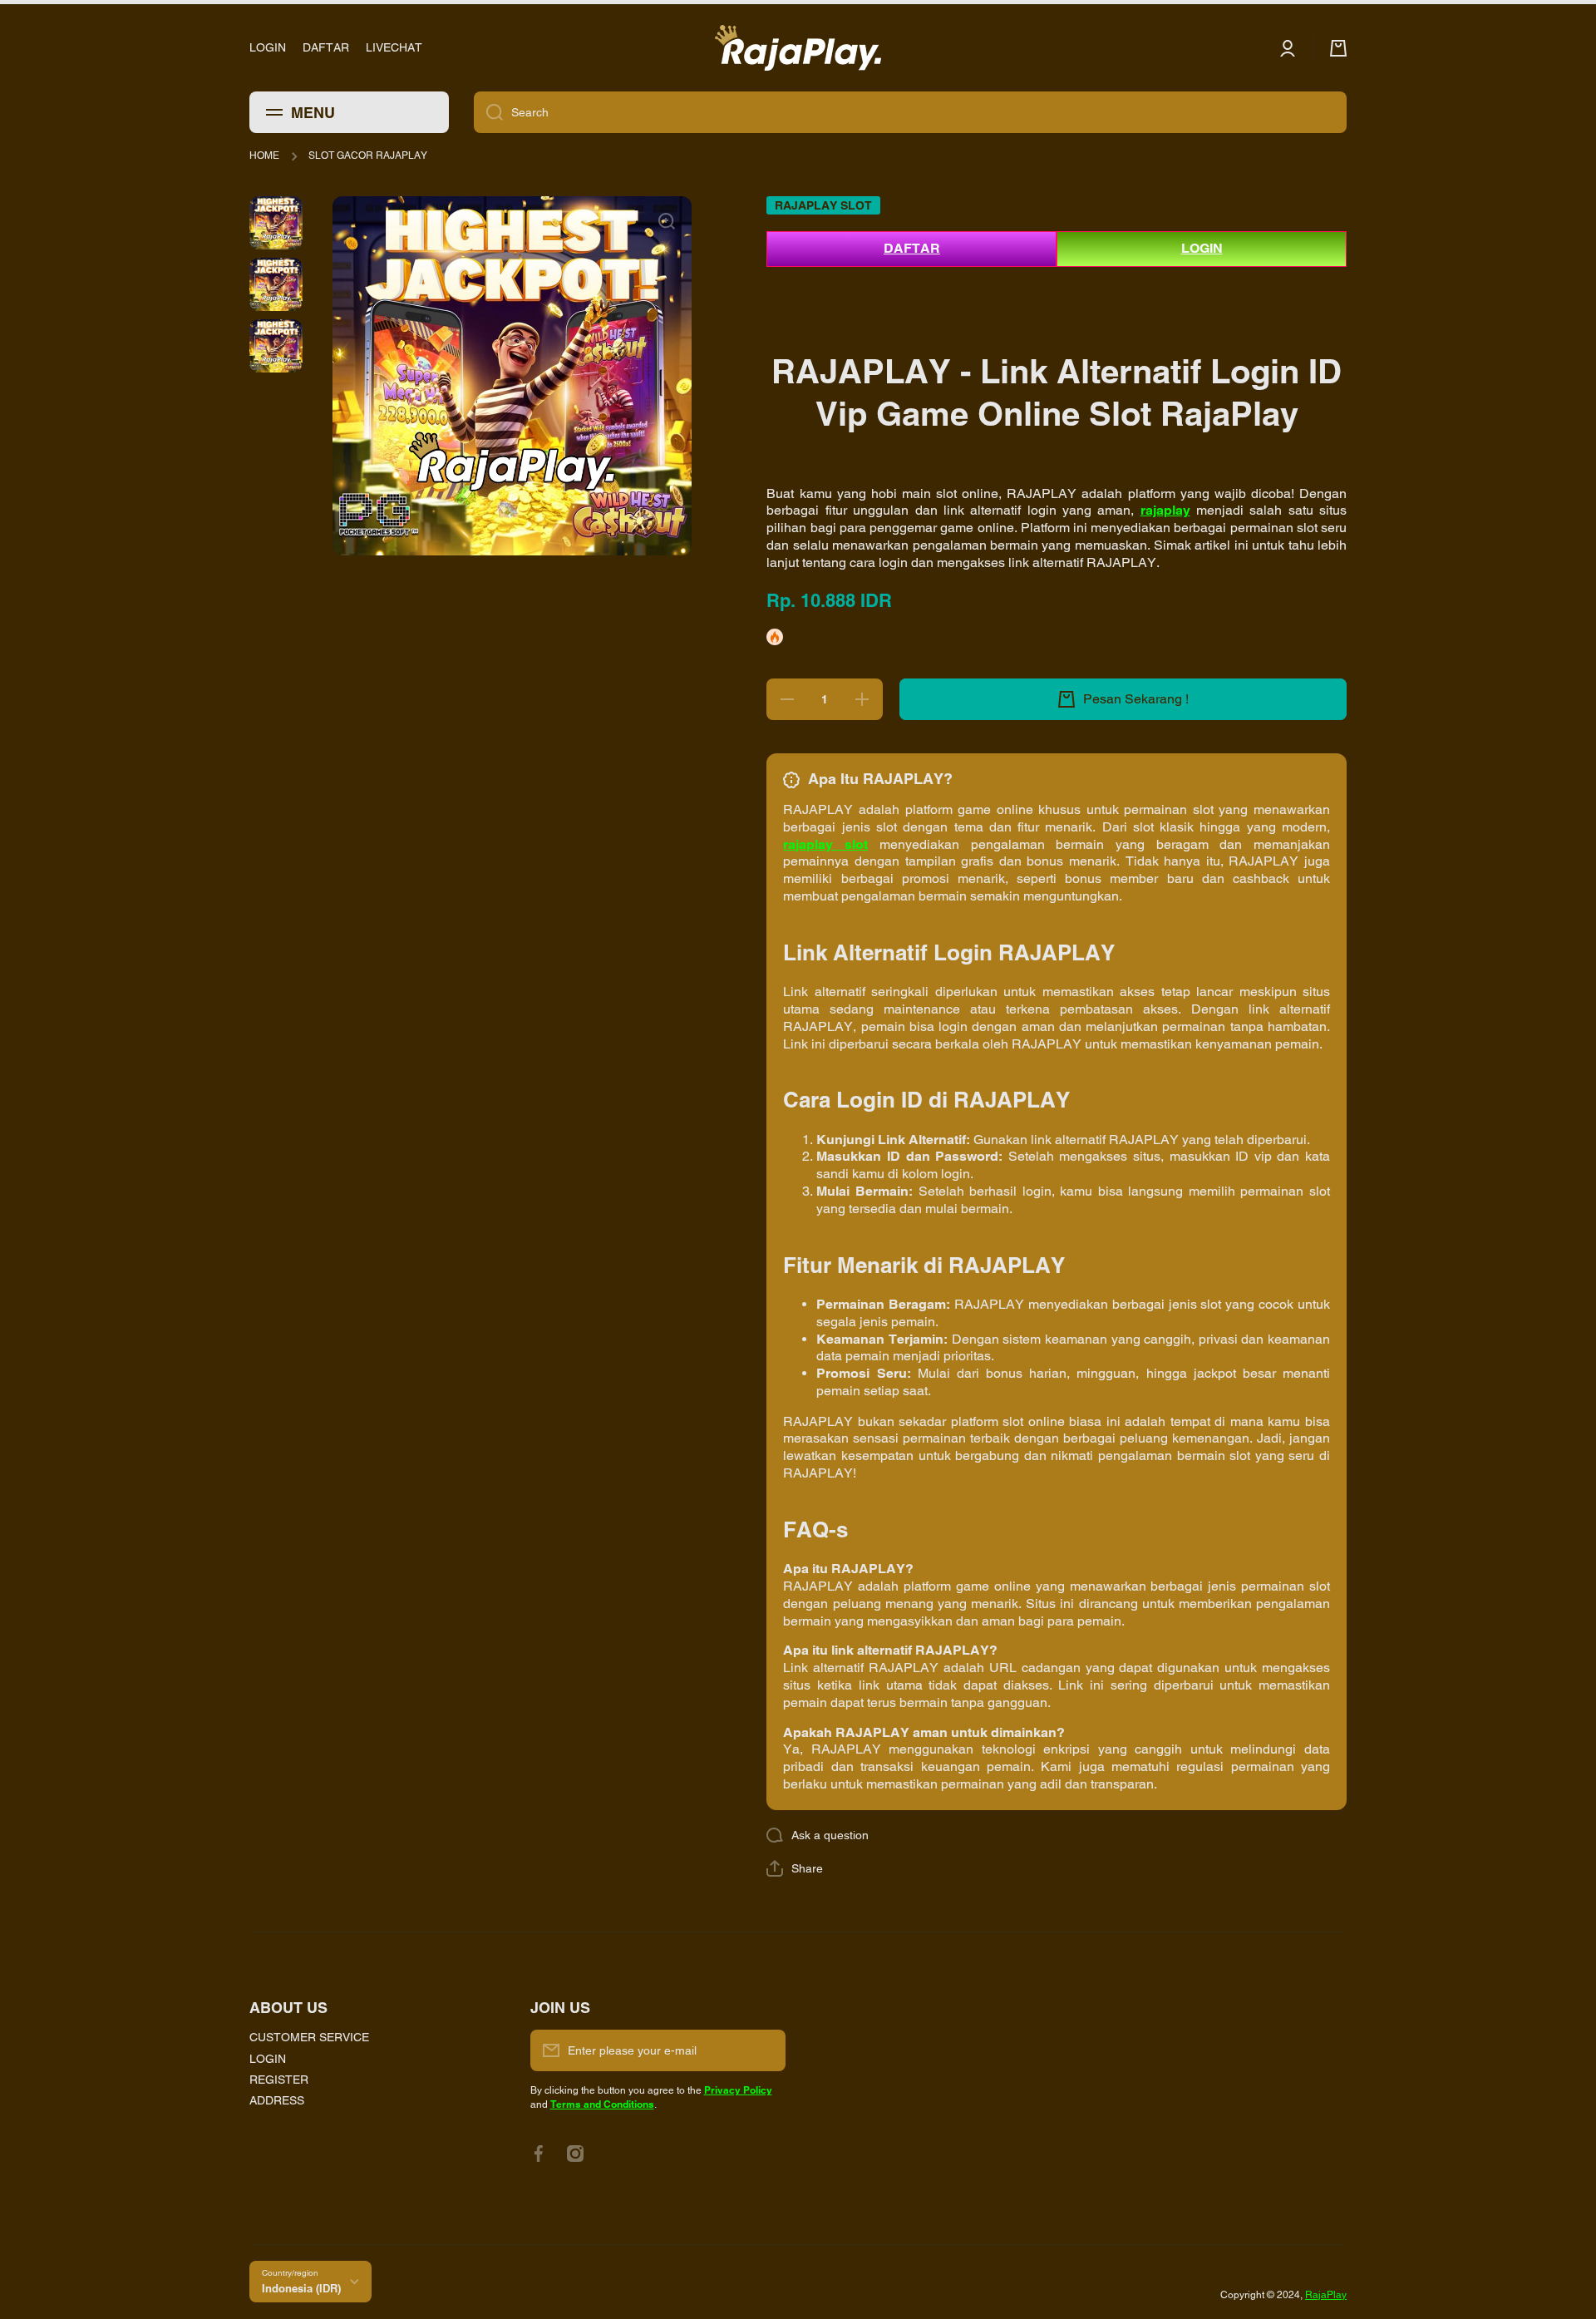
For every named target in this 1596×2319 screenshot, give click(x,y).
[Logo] (798, 48)
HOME (264, 155)
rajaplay (1165, 510)
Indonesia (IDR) (301, 2288)
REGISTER (279, 2080)
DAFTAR (912, 248)
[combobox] (910, 112)
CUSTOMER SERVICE (309, 2037)
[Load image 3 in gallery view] (276, 346)
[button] (795, 1868)
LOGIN (1202, 248)
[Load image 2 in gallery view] (276, 284)
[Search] (488, 112)
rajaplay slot (825, 844)
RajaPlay (1326, 2295)
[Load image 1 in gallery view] (276, 223)
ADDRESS (277, 2100)
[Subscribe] (765, 2050)
